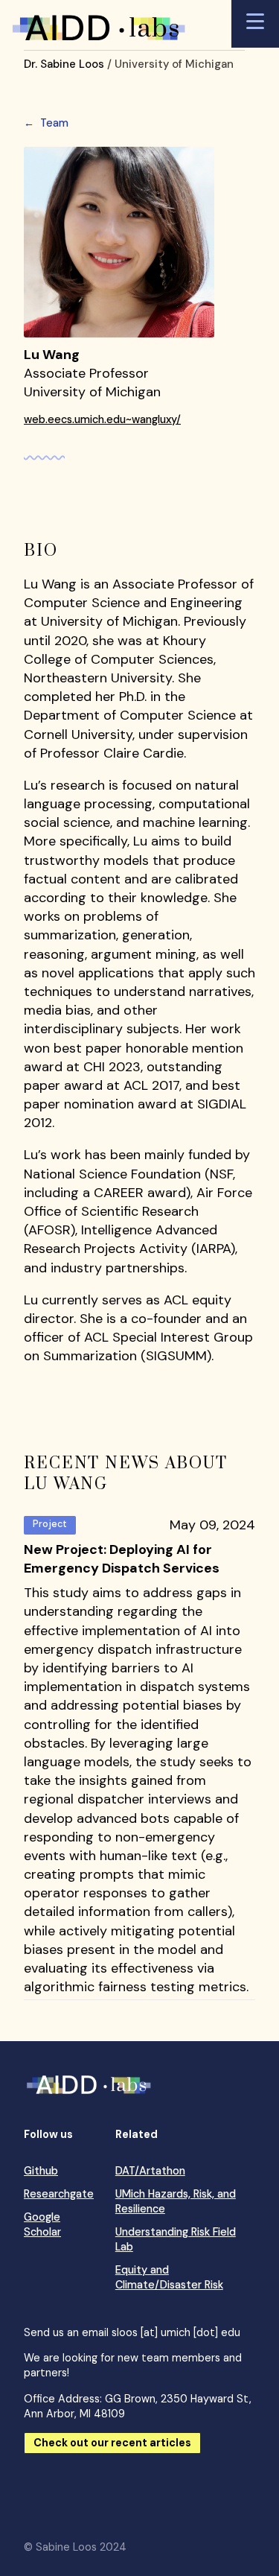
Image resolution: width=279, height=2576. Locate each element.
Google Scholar (42, 2224)
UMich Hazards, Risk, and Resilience (176, 2201)
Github (41, 2171)
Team (46, 123)
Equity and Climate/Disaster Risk (169, 2277)
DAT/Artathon (150, 2171)
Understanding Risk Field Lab (176, 2239)
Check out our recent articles (112, 2443)
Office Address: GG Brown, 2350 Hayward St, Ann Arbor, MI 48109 (138, 2406)
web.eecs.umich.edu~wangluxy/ (102, 419)
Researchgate (59, 2194)
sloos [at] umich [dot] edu (176, 2332)
